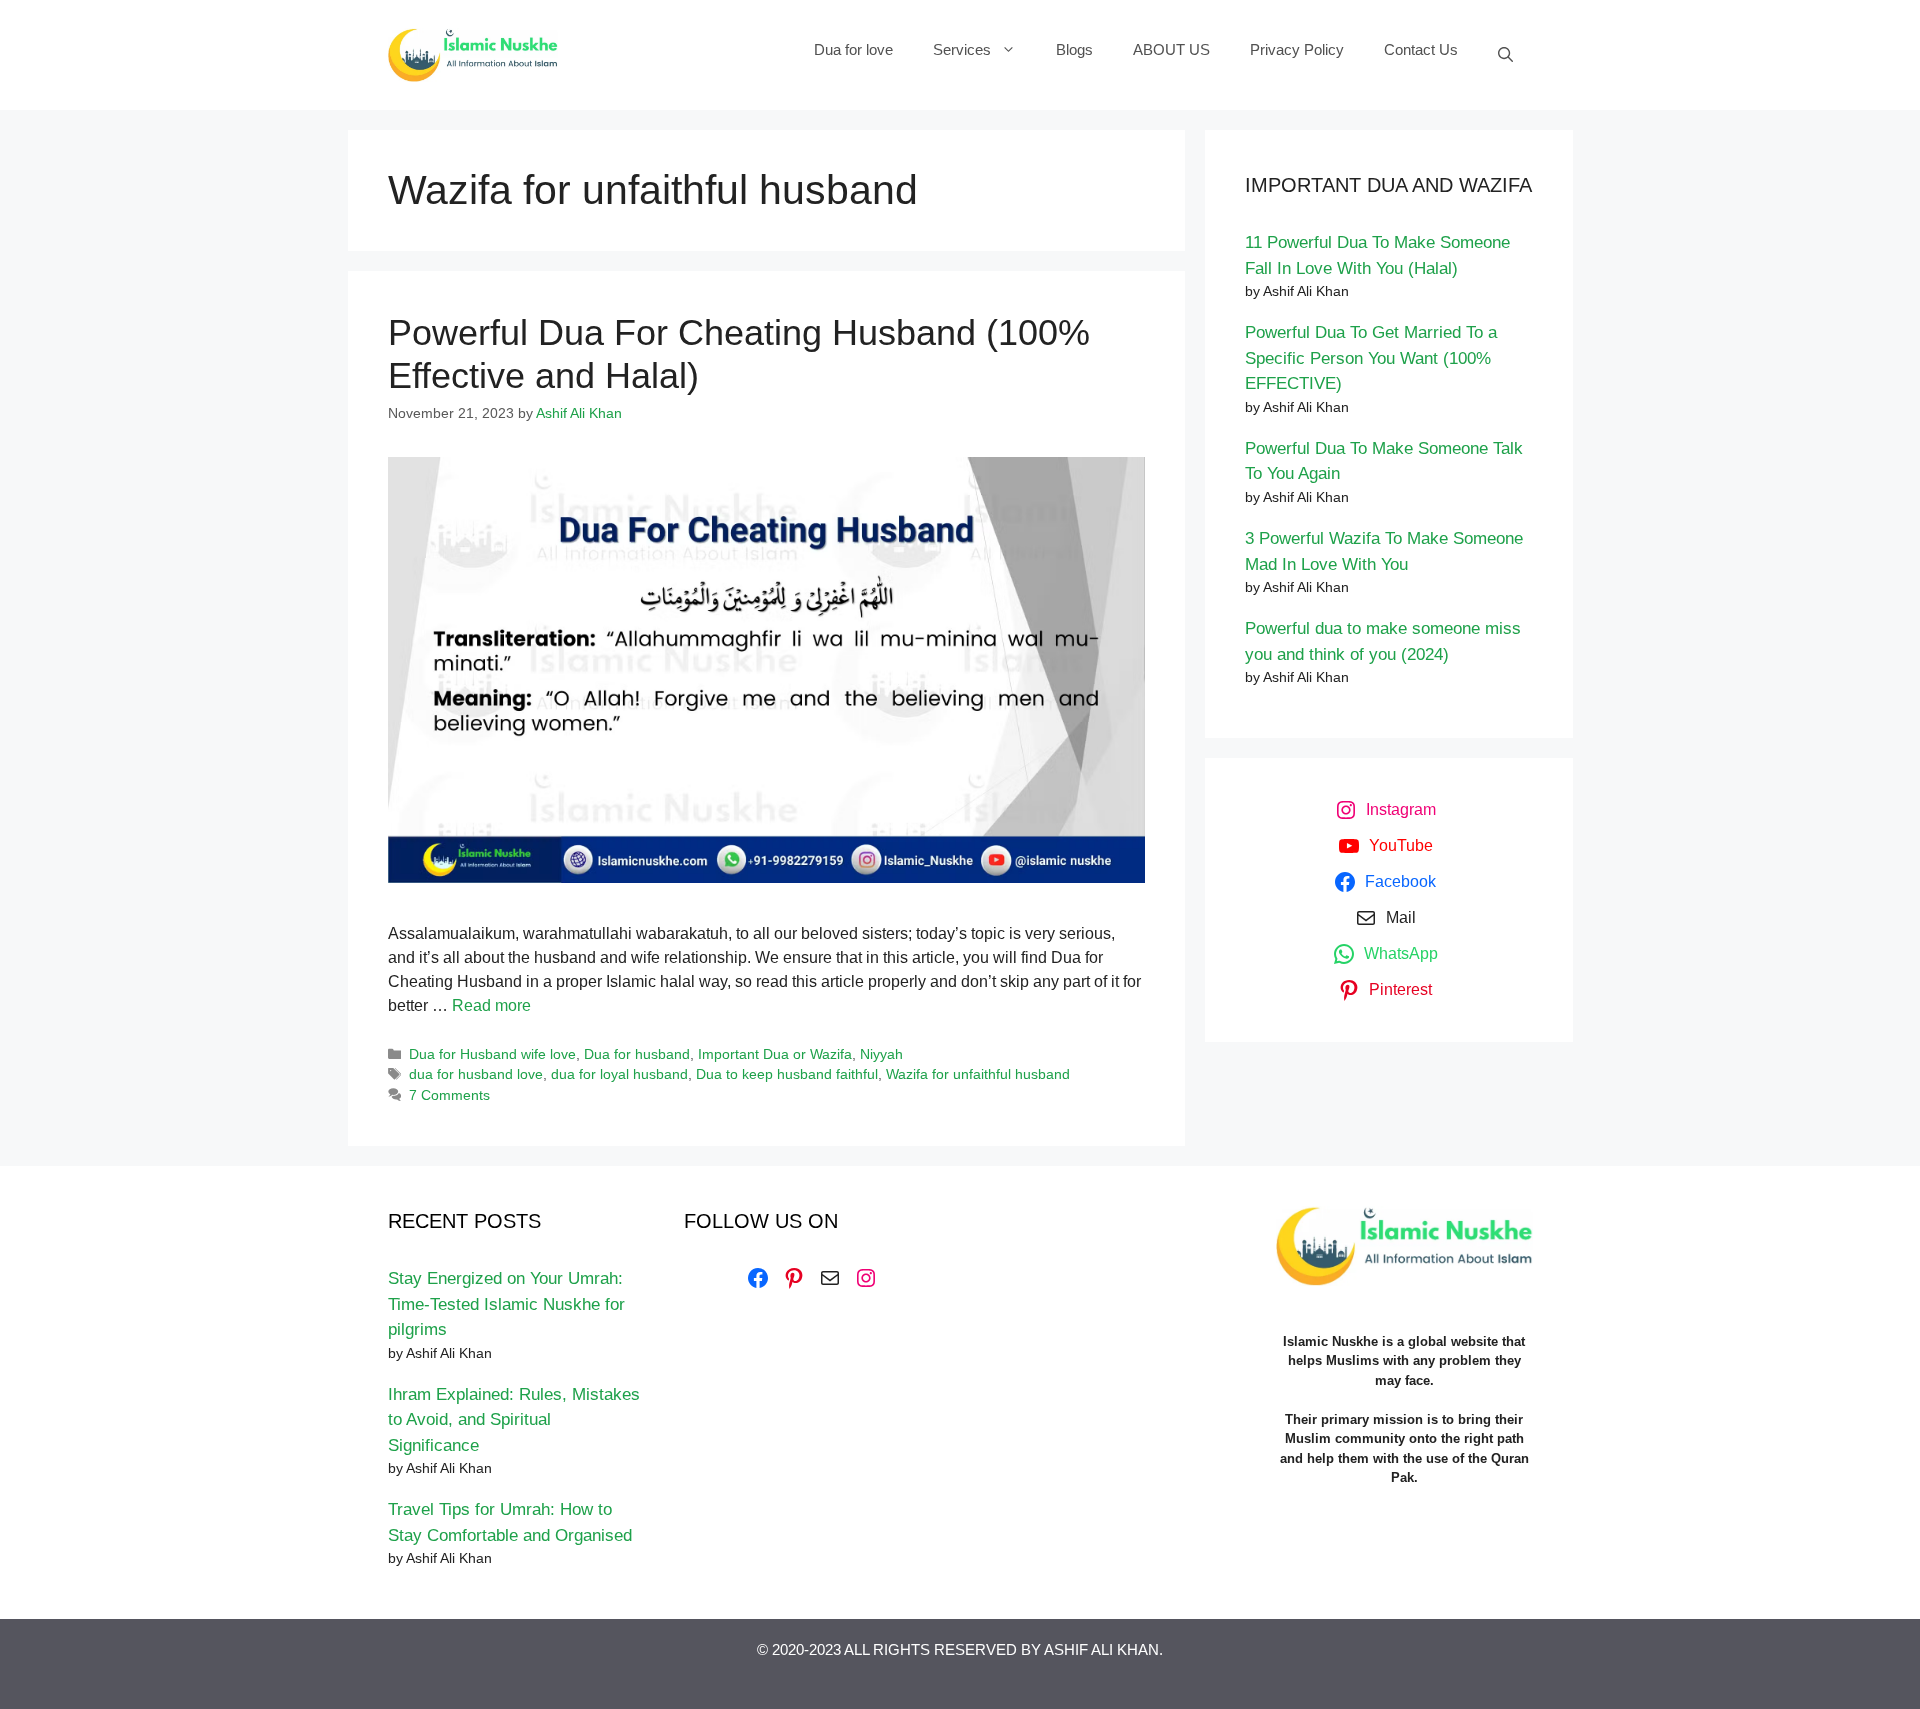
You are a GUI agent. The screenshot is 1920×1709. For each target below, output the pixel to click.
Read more (491, 1005)
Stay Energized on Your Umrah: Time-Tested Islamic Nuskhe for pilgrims (506, 1304)
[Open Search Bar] (1505, 55)
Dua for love (853, 49)
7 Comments (449, 1095)
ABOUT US (1171, 49)
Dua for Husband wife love (492, 1054)
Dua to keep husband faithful (787, 1074)
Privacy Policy (1297, 49)
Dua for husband (637, 1054)
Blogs (1074, 49)
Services (962, 49)
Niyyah (881, 1054)
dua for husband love (476, 1074)
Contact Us (1421, 49)
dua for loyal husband (619, 1074)
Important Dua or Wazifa (775, 1054)
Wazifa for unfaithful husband (978, 1074)
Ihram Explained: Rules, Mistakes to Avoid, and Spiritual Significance (514, 1420)
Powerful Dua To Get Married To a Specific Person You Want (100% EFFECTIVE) (1371, 358)
